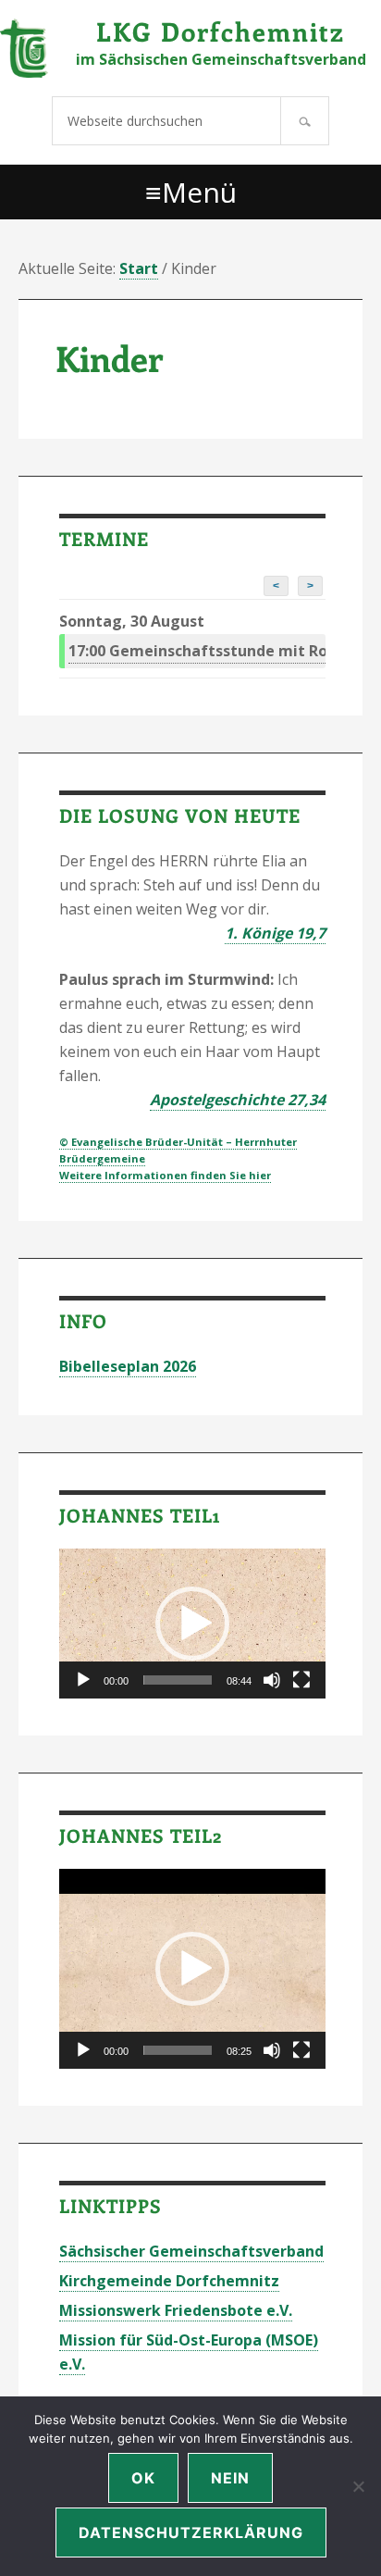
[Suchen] (305, 121)
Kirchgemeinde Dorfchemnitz (169, 2281)
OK (143, 2478)
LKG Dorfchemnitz (221, 31)
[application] (192, 1624)
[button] (192, 1624)
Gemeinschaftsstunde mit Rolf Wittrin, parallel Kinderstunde (197, 651)
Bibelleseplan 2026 (128, 1366)
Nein (230, 2478)
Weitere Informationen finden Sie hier (165, 1175)
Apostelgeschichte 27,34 (238, 1100)
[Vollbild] (301, 1680)
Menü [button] (199, 192)
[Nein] (358, 2486)
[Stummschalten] (272, 1680)
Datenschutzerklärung (191, 2532)
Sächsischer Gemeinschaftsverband (191, 2251)
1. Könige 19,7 (275, 933)
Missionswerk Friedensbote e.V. (176, 2310)
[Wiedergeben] (83, 1680)
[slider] (178, 1680)
